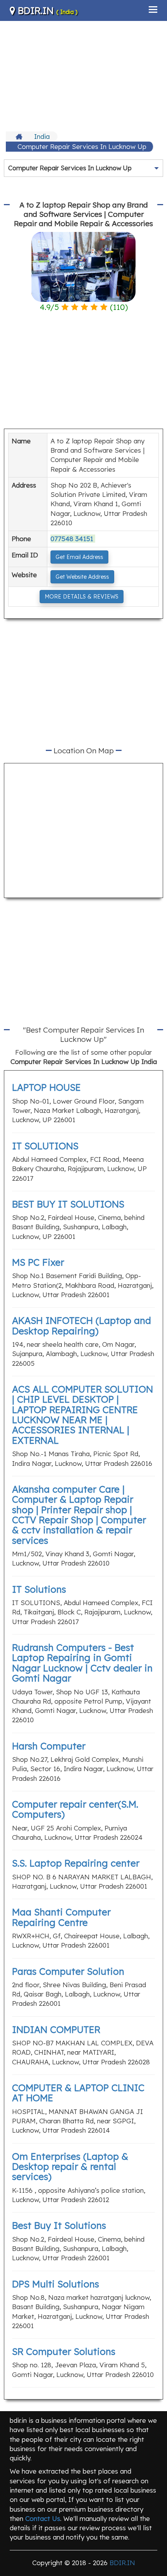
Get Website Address (82, 577)
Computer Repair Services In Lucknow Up (82, 146)
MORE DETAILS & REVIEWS (82, 597)
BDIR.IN (46, 10)
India (42, 136)
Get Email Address (79, 557)
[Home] (20, 137)
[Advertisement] (83, 75)
